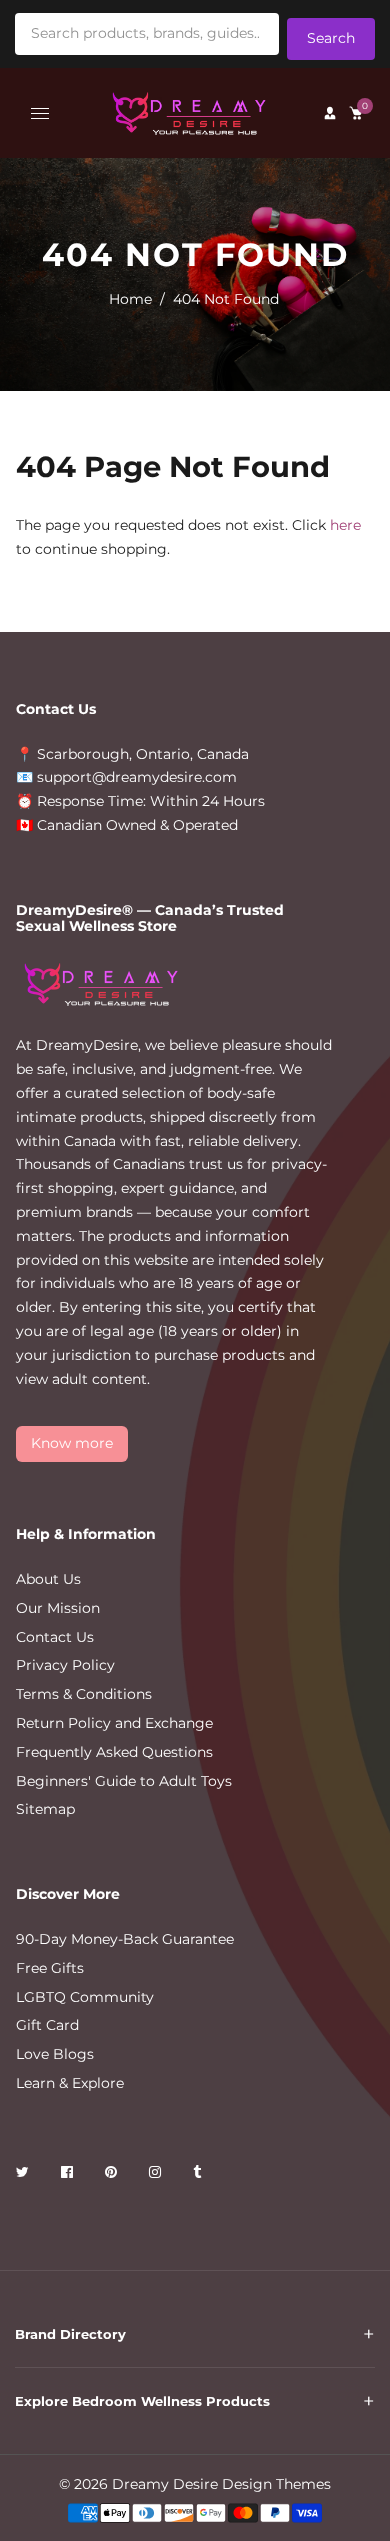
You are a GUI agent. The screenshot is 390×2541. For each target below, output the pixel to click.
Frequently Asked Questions (114, 1752)
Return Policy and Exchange (114, 1723)
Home (130, 299)
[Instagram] (157, 2175)
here (345, 525)
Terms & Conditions (84, 1694)
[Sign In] (330, 113)
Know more (72, 1443)
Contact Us (55, 1637)
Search (331, 38)
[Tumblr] (199, 2175)
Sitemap (45, 1809)
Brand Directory (70, 2334)
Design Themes (276, 2484)
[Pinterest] (113, 2175)
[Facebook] (69, 2175)
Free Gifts (50, 1968)
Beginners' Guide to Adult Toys (124, 1781)
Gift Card (47, 2025)
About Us (48, 1579)
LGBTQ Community (85, 1997)
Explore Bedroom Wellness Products (142, 2401)
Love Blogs (55, 2054)
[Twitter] (24, 2175)
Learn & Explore (70, 2083)
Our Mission (58, 1608)
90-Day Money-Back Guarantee (125, 1939)
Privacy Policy (65, 1665)
